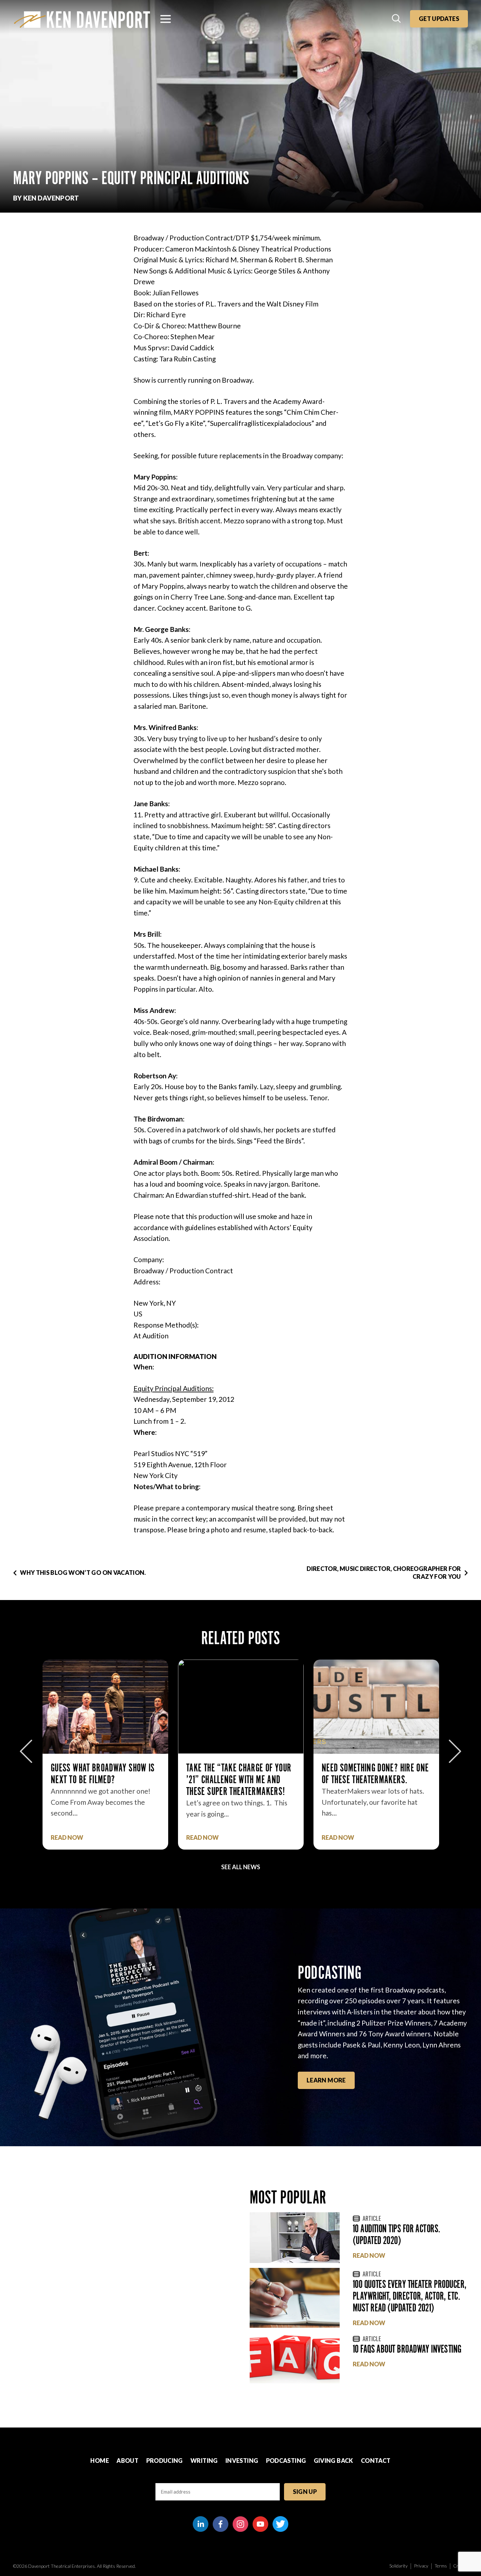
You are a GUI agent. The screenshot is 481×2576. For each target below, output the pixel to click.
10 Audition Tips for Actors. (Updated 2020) (397, 2234)
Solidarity (399, 2566)
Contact (376, 2461)
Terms (441, 2566)
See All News (241, 1867)
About (127, 2461)
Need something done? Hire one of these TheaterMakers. (240, 1774)
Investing (242, 2461)
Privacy (421, 2566)
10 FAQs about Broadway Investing (407, 2349)
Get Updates (439, 19)
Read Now (67, 1838)
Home (99, 2461)
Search (397, 19)
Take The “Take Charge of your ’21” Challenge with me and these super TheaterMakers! (103, 1779)
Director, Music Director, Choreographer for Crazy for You (384, 1572)
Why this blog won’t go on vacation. (83, 1573)
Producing (165, 2461)
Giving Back (334, 2461)
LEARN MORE (326, 2080)
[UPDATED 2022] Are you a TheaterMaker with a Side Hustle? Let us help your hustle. (366, 1785)
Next (455, 1751)
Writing (204, 2461)
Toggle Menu (166, 19)
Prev (26, 1751)
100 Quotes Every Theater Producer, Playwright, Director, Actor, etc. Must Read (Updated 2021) (410, 2296)
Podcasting (286, 2461)
